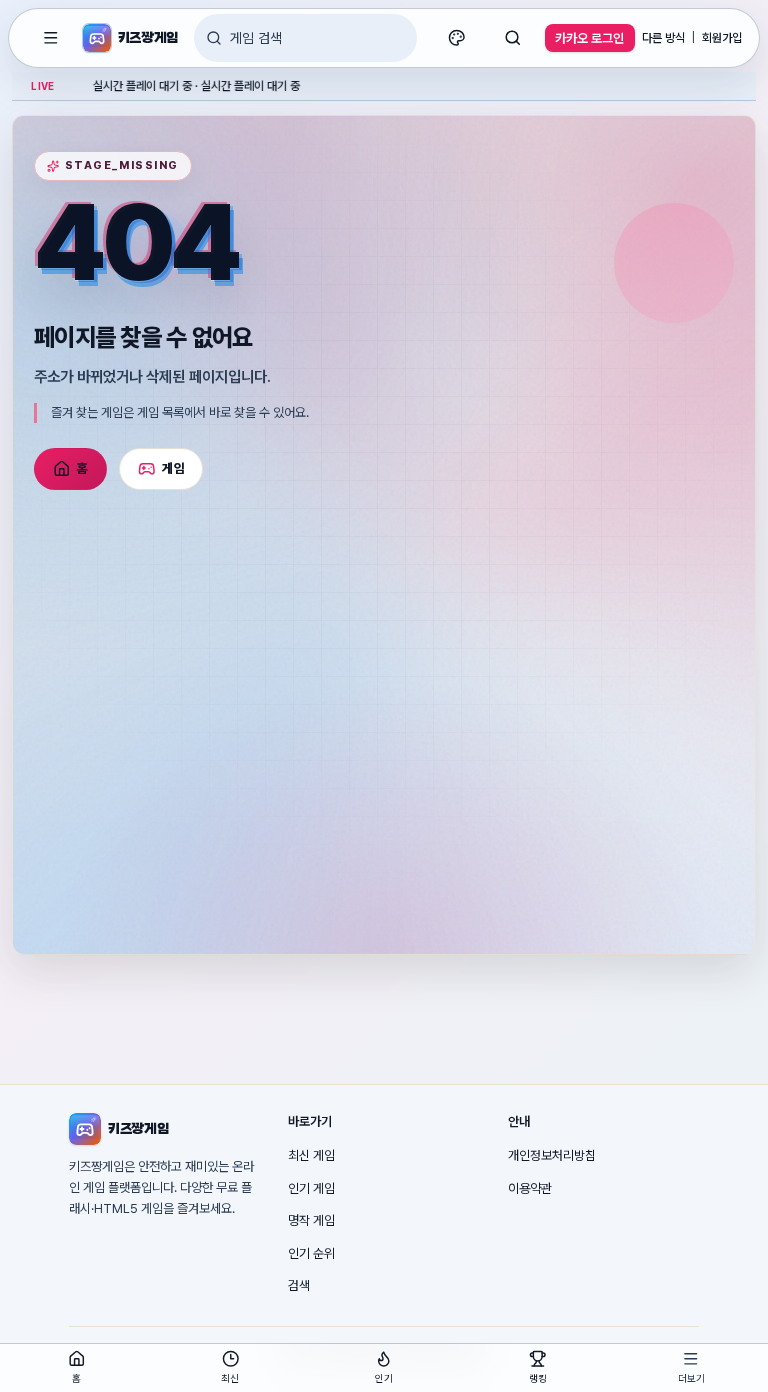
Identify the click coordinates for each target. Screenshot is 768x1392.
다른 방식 (663, 38)
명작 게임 (311, 1220)
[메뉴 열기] (51, 38)
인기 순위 (311, 1253)
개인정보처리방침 (552, 1155)
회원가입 (722, 38)
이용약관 (530, 1188)
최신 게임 (311, 1155)
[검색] (513, 38)
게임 (173, 468)
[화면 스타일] (457, 38)
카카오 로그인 (589, 38)
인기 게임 (311, 1188)
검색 (299, 1285)
